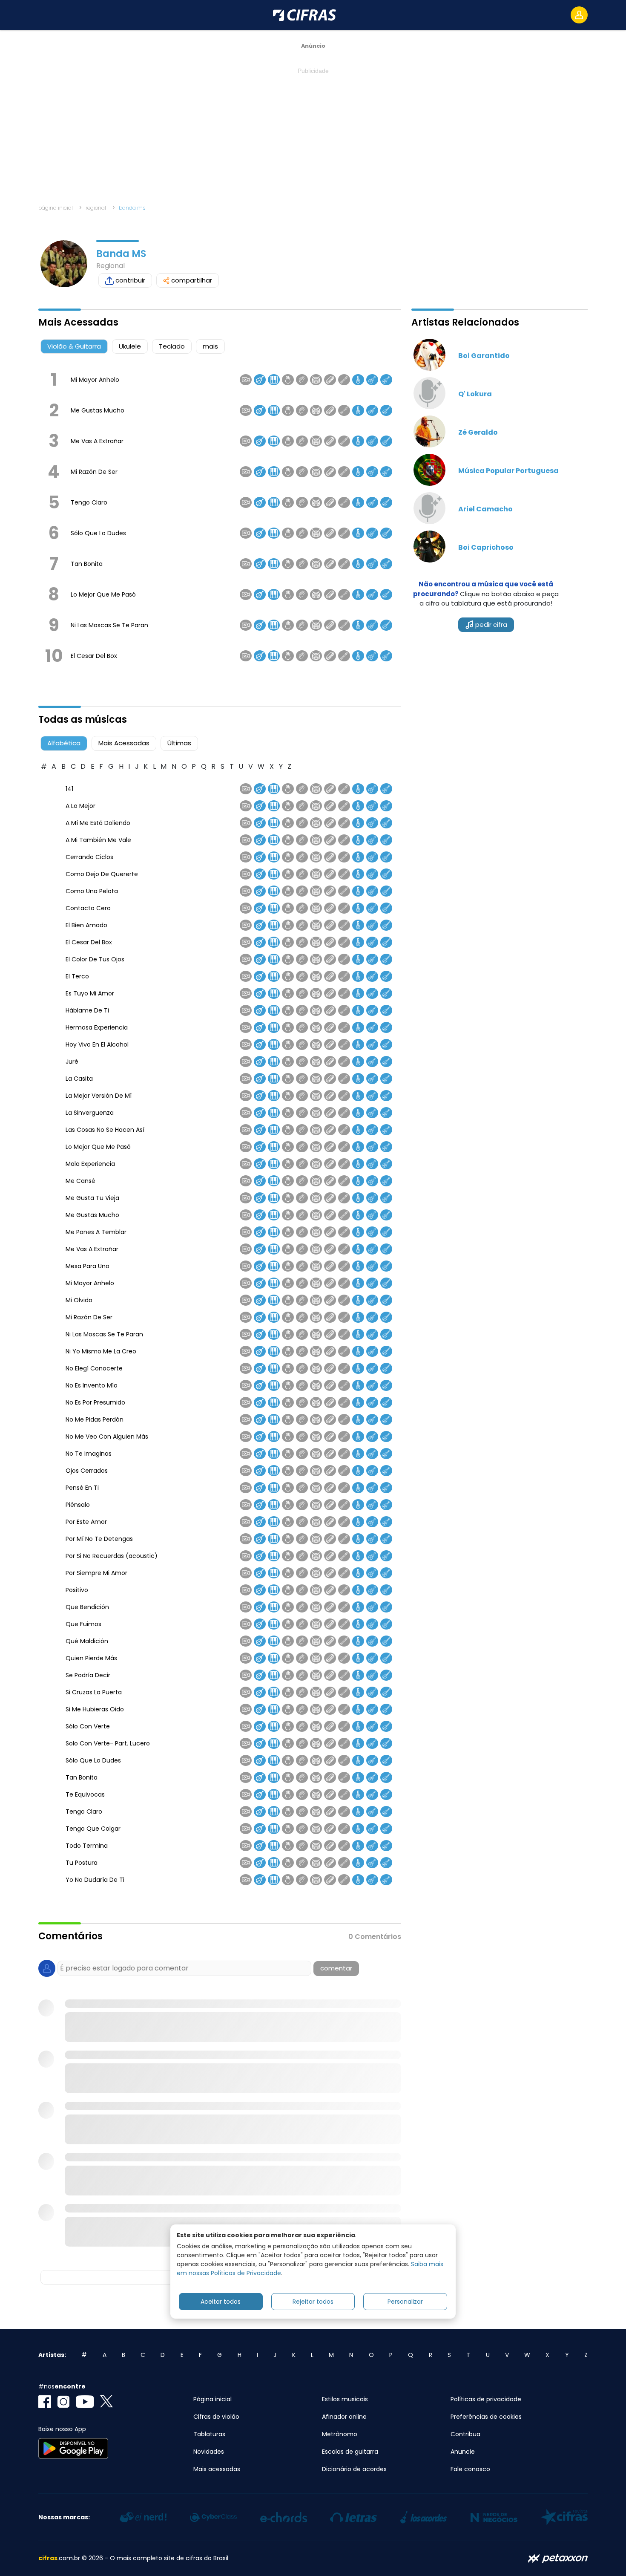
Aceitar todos (221, 2301)
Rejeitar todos (313, 2301)
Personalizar (405, 2301)
